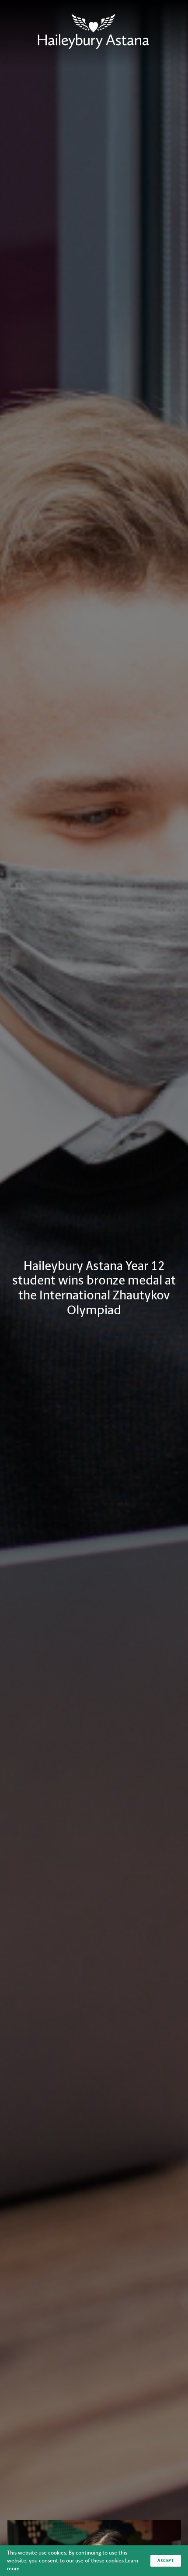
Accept (166, 2560)
